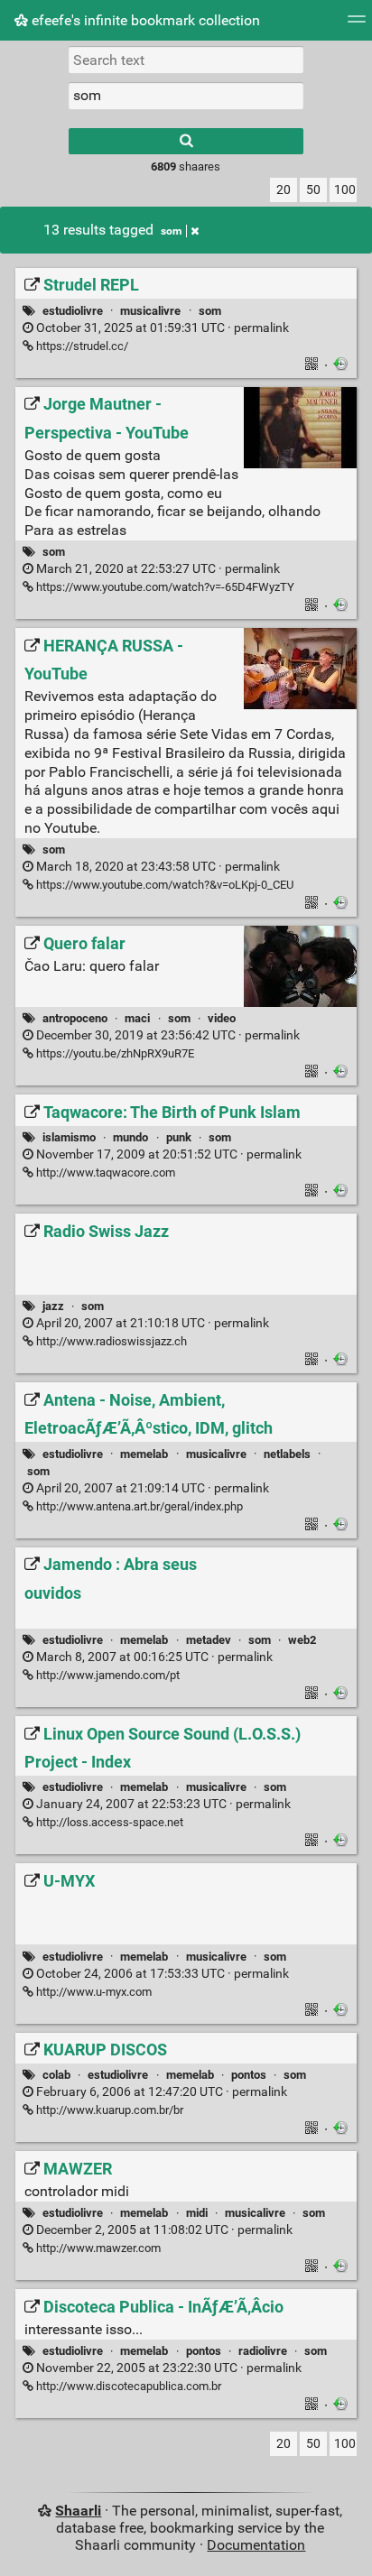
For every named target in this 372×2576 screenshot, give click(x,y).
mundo (130, 1137)
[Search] (186, 141)
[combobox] (186, 96)
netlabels (287, 1454)
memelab (144, 1454)
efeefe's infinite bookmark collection (144, 20)
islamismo (69, 1137)
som (171, 231)
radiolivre (263, 2351)
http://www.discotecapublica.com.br (127, 2386)
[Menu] (357, 25)
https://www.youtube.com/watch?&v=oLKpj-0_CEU (163, 885)
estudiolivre (73, 311)
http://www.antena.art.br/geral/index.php (138, 1506)
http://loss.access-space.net (108, 1822)
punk (179, 1137)
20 (284, 190)
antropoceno (75, 1018)
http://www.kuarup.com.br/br (108, 2110)
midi (197, 2213)
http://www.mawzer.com (97, 2248)
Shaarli (78, 2511)
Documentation (256, 2545)
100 (345, 190)
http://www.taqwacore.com (104, 1173)
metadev (209, 1640)
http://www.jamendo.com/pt (107, 1675)
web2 (302, 1640)
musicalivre (150, 311)
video (222, 1018)
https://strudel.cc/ (81, 346)
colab (56, 2075)
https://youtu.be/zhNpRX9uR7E (114, 1053)
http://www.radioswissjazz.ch (110, 1341)
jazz (53, 1306)
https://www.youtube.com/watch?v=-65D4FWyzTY (164, 587)
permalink (161, 328)
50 (313, 190)
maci (137, 1018)
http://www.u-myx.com (93, 1992)
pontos (249, 2075)
